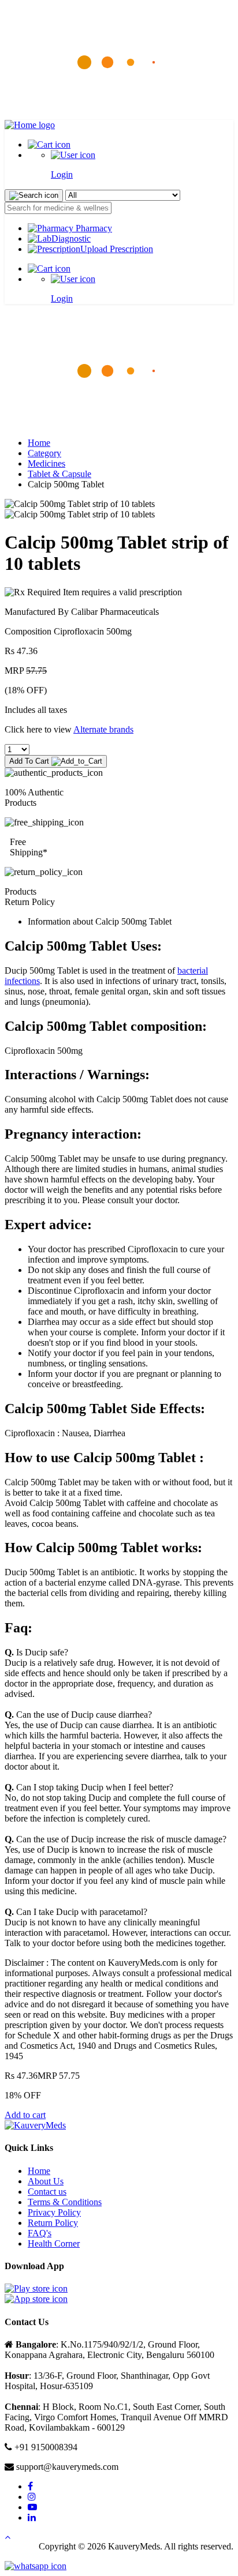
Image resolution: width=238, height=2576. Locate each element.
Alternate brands (103, 729)
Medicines (47, 463)
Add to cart (25, 2115)
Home (39, 443)
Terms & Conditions (65, 2202)
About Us (46, 2181)
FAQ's (40, 2233)
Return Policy (53, 2223)
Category (44, 453)
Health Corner (54, 2243)
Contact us (47, 2192)
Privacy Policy (54, 2212)
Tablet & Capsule (59, 474)
